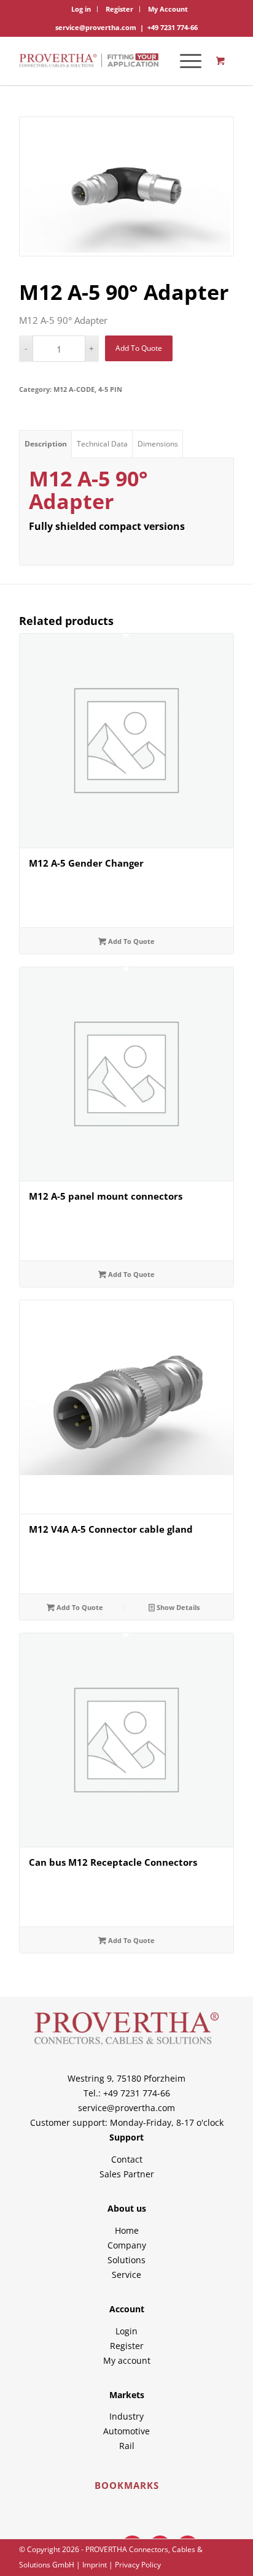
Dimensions (158, 444)
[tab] (45, 444)
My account (127, 2360)
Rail (127, 2446)
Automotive (126, 2431)
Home (127, 2230)
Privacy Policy (138, 2565)
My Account (168, 9)
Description (46, 444)
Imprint (95, 2565)
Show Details (177, 1607)
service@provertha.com (96, 27)
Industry (126, 2416)
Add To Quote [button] (79, 1607)
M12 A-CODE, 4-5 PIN (88, 389)
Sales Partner (127, 2174)
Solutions (126, 2260)
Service (126, 2275)
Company (127, 2245)
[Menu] (185, 61)
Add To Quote (139, 348)
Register (119, 9)
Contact (127, 2159)
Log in (81, 9)
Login (126, 2331)
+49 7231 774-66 (173, 27)
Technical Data (102, 444)
